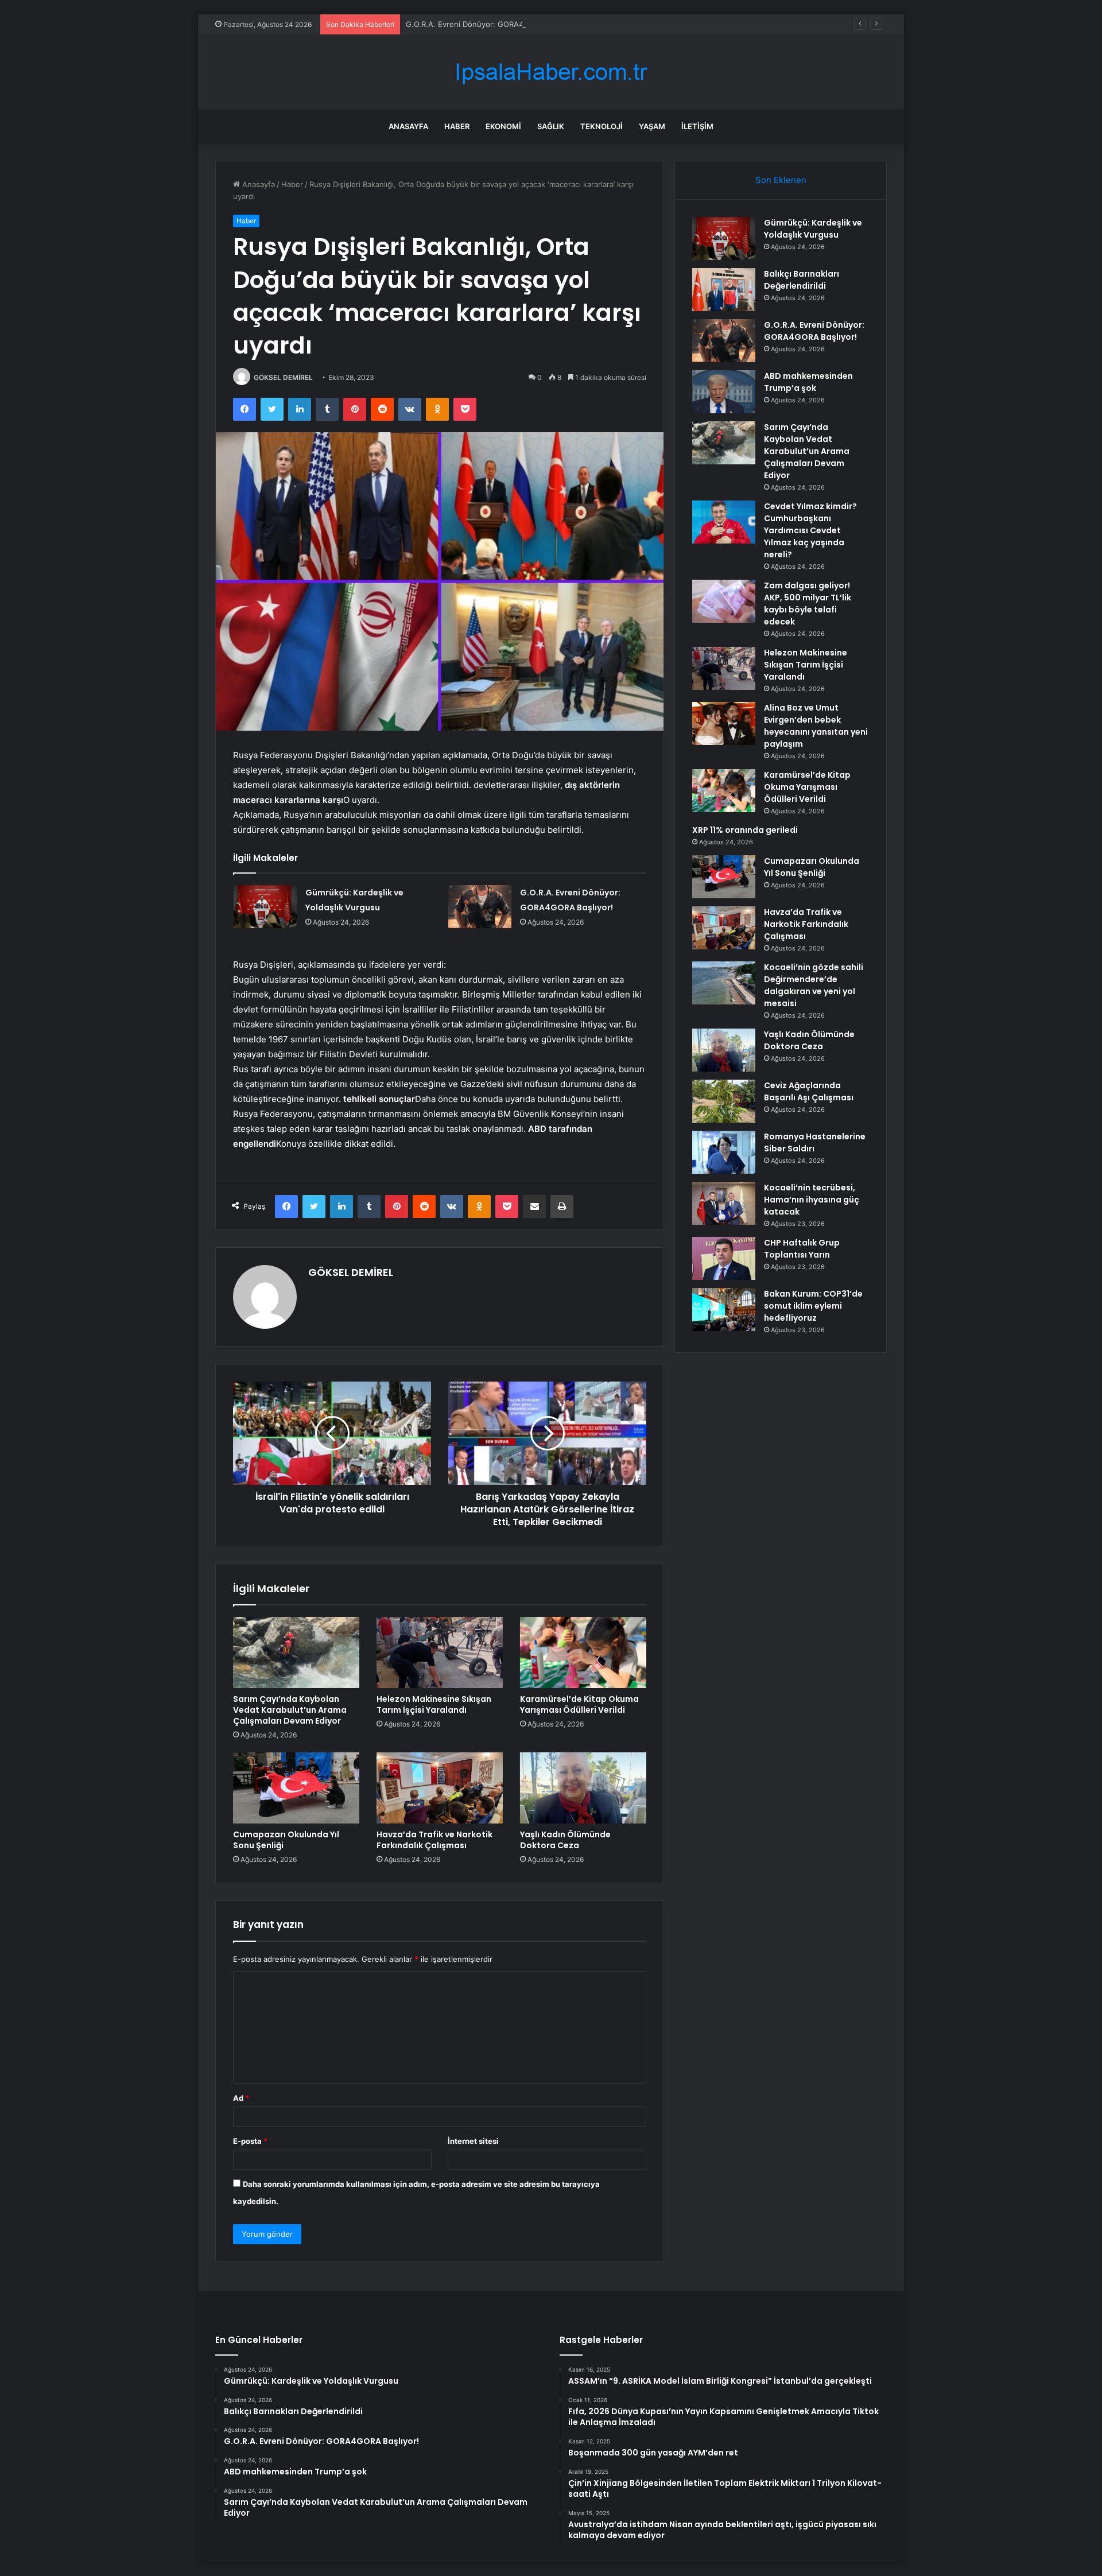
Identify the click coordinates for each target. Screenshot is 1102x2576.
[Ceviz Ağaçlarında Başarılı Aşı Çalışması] (724, 1101)
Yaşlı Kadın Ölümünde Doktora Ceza (565, 1840)
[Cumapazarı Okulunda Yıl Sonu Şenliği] (296, 1788)
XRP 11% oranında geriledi (745, 830)
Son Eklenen (781, 180)
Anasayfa (408, 126)
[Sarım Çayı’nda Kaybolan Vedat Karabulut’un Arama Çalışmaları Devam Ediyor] (296, 1652)
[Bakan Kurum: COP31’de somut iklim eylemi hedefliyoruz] (724, 1310)
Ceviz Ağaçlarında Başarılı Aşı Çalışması (809, 1091)
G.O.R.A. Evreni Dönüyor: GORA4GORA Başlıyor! (491, 24)
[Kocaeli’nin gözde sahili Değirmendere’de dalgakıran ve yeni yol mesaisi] (724, 983)
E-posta (250, 2141)
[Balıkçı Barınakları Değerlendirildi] (724, 290)
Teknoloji (602, 126)
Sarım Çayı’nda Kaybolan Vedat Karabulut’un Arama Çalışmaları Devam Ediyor (290, 1710)
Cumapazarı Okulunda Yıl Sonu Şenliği (286, 1840)
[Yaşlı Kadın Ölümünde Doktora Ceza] (583, 1788)
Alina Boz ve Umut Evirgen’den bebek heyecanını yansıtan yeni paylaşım (816, 726)
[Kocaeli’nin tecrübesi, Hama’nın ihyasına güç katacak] (724, 1203)
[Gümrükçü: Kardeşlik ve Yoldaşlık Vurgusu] (265, 907)
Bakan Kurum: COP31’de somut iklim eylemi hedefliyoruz (813, 1306)
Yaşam (652, 126)
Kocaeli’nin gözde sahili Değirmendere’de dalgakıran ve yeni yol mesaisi (814, 985)
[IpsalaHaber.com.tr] (551, 72)
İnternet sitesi (473, 2141)
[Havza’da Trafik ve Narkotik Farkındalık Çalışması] (440, 1788)
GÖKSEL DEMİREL (283, 377)
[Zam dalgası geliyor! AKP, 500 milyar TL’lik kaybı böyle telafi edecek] (724, 601)
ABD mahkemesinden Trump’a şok (808, 382)
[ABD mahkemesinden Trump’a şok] (724, 392)
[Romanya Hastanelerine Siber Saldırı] (724, 1152)
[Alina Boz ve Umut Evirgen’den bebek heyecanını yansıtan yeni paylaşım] (724, 723)
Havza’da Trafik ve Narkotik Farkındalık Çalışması (434, 1840)
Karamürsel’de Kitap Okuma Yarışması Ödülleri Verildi (579, 1704)
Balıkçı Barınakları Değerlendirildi (802, 280)
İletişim (697, 126)
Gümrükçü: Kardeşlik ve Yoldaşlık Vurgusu (813, 229)
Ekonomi (503, 126)
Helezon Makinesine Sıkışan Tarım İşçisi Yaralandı (434, 1704)
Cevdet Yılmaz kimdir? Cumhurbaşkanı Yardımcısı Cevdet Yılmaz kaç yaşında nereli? (810, 530)
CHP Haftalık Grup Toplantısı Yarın (802, 1249)
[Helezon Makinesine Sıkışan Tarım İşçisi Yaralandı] (440, 1652)
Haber (457, 126)
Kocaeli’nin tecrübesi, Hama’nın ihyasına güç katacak (812, 1200)
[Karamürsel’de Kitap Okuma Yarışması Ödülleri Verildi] (583, 1652)
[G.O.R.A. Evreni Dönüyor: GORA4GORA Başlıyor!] (480, 907)
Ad (241, 2098)
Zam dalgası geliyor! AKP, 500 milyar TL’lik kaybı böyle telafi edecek (808, 604)
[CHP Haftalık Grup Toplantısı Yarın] (724, 1258)
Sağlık (551, 126)
